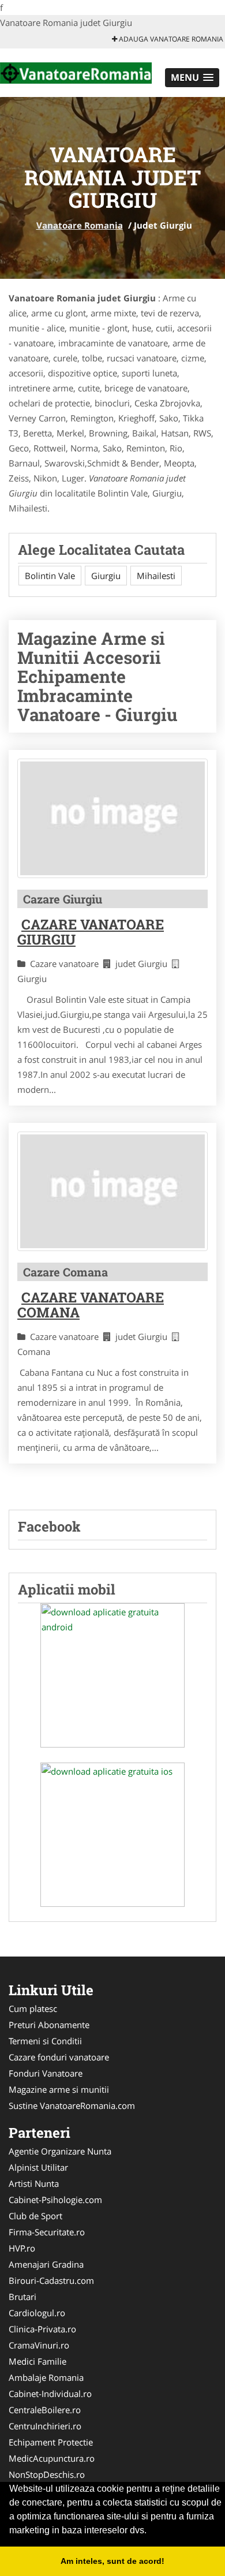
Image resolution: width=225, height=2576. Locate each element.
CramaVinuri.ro (39, 2345)
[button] (192, 78)
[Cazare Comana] (112, 1191)
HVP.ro (22, 2248)
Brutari (22, 2297)
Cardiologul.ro (37, 2313)
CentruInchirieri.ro (45, 2426)
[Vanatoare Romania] (76, 72)
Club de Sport (35, 2216)
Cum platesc (33, 2008)
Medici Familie (37, 2361)
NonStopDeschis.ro (47, 2474)
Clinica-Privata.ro (42, 2329)
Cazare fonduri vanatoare (59, 2057)
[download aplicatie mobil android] (112, 1675)
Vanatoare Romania (80, 225)
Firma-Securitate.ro (47, 2232)
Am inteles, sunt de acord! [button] (112, 2561)
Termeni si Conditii (45, 2041)
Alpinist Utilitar (38, 2167)
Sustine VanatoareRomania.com (72, 2105)
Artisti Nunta (34, 2183)
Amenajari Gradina (46, 2264)
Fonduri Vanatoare (46, 2073)
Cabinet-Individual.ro (50, 2394)
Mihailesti (156, 576)
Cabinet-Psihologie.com (55, 2200)
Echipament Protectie (51, 2442)
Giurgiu (106, 576)
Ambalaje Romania (46, 2377)
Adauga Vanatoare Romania (170, 39)
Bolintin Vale (50, 576)
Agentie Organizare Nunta (60, 2151)
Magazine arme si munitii (59, 2089)
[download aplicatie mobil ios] (112, 1835)
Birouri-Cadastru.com (51, 2280)
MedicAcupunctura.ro (52, 2458)
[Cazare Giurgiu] (112, 818)
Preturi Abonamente (49, 2025)
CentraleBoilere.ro (45, 2410)
